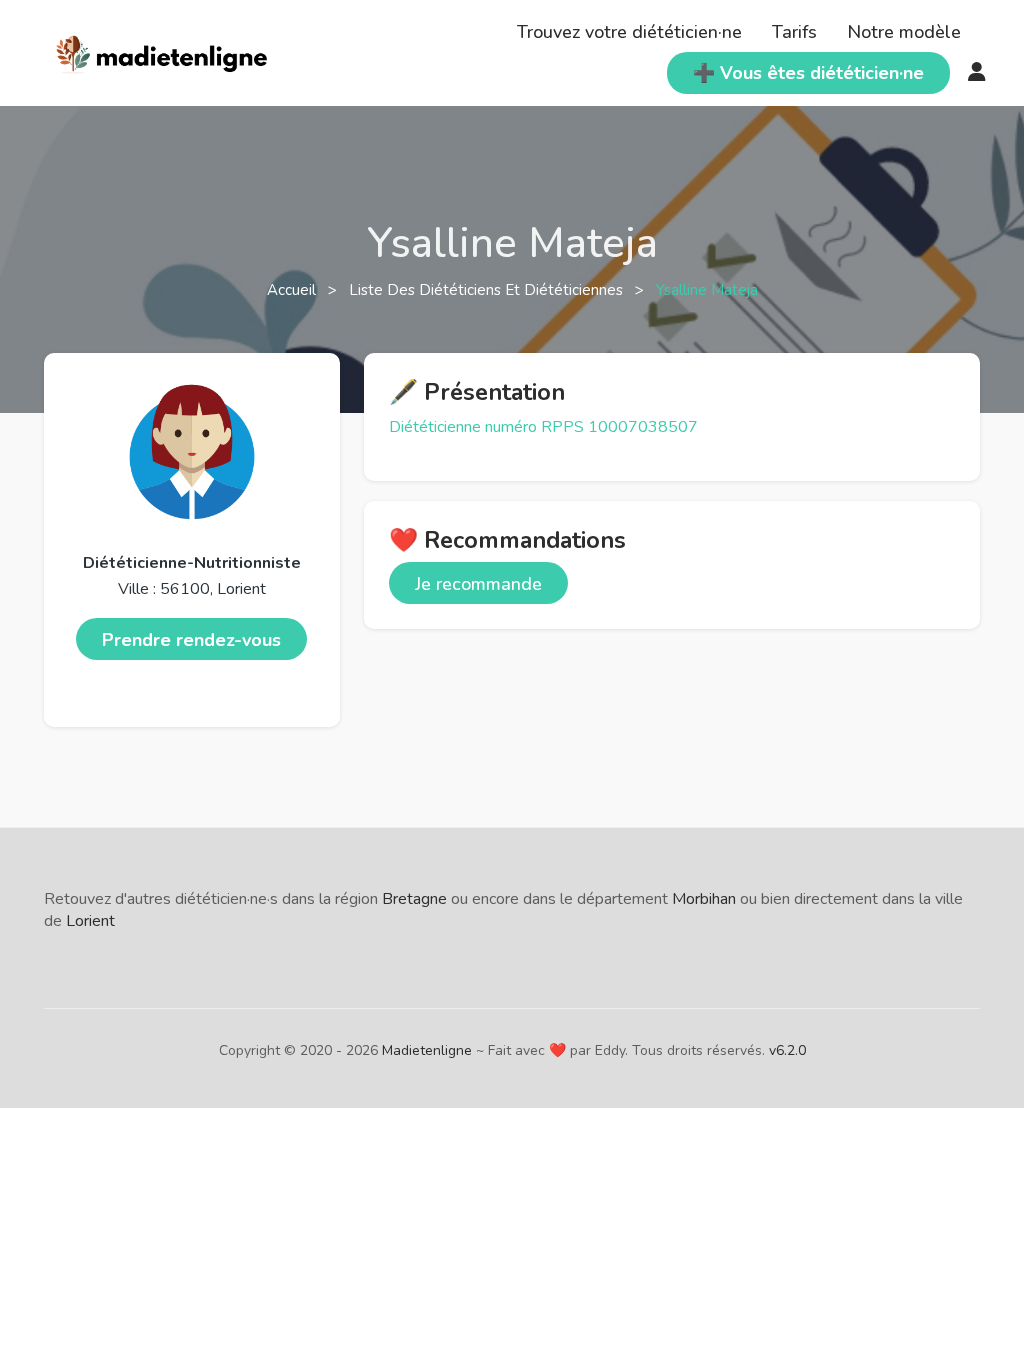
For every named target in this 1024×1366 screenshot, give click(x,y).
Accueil (293, 290)
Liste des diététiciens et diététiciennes (488, 290)
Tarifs (794, 32)
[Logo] (162, 51)
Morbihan (704, 899)
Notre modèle (904, 32)
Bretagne (414, 899)
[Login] (977, 73)
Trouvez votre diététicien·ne (629, 32)
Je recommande (478, 584)
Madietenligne (427, 1050)
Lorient (90, 921)
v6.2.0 (787, 1050)
